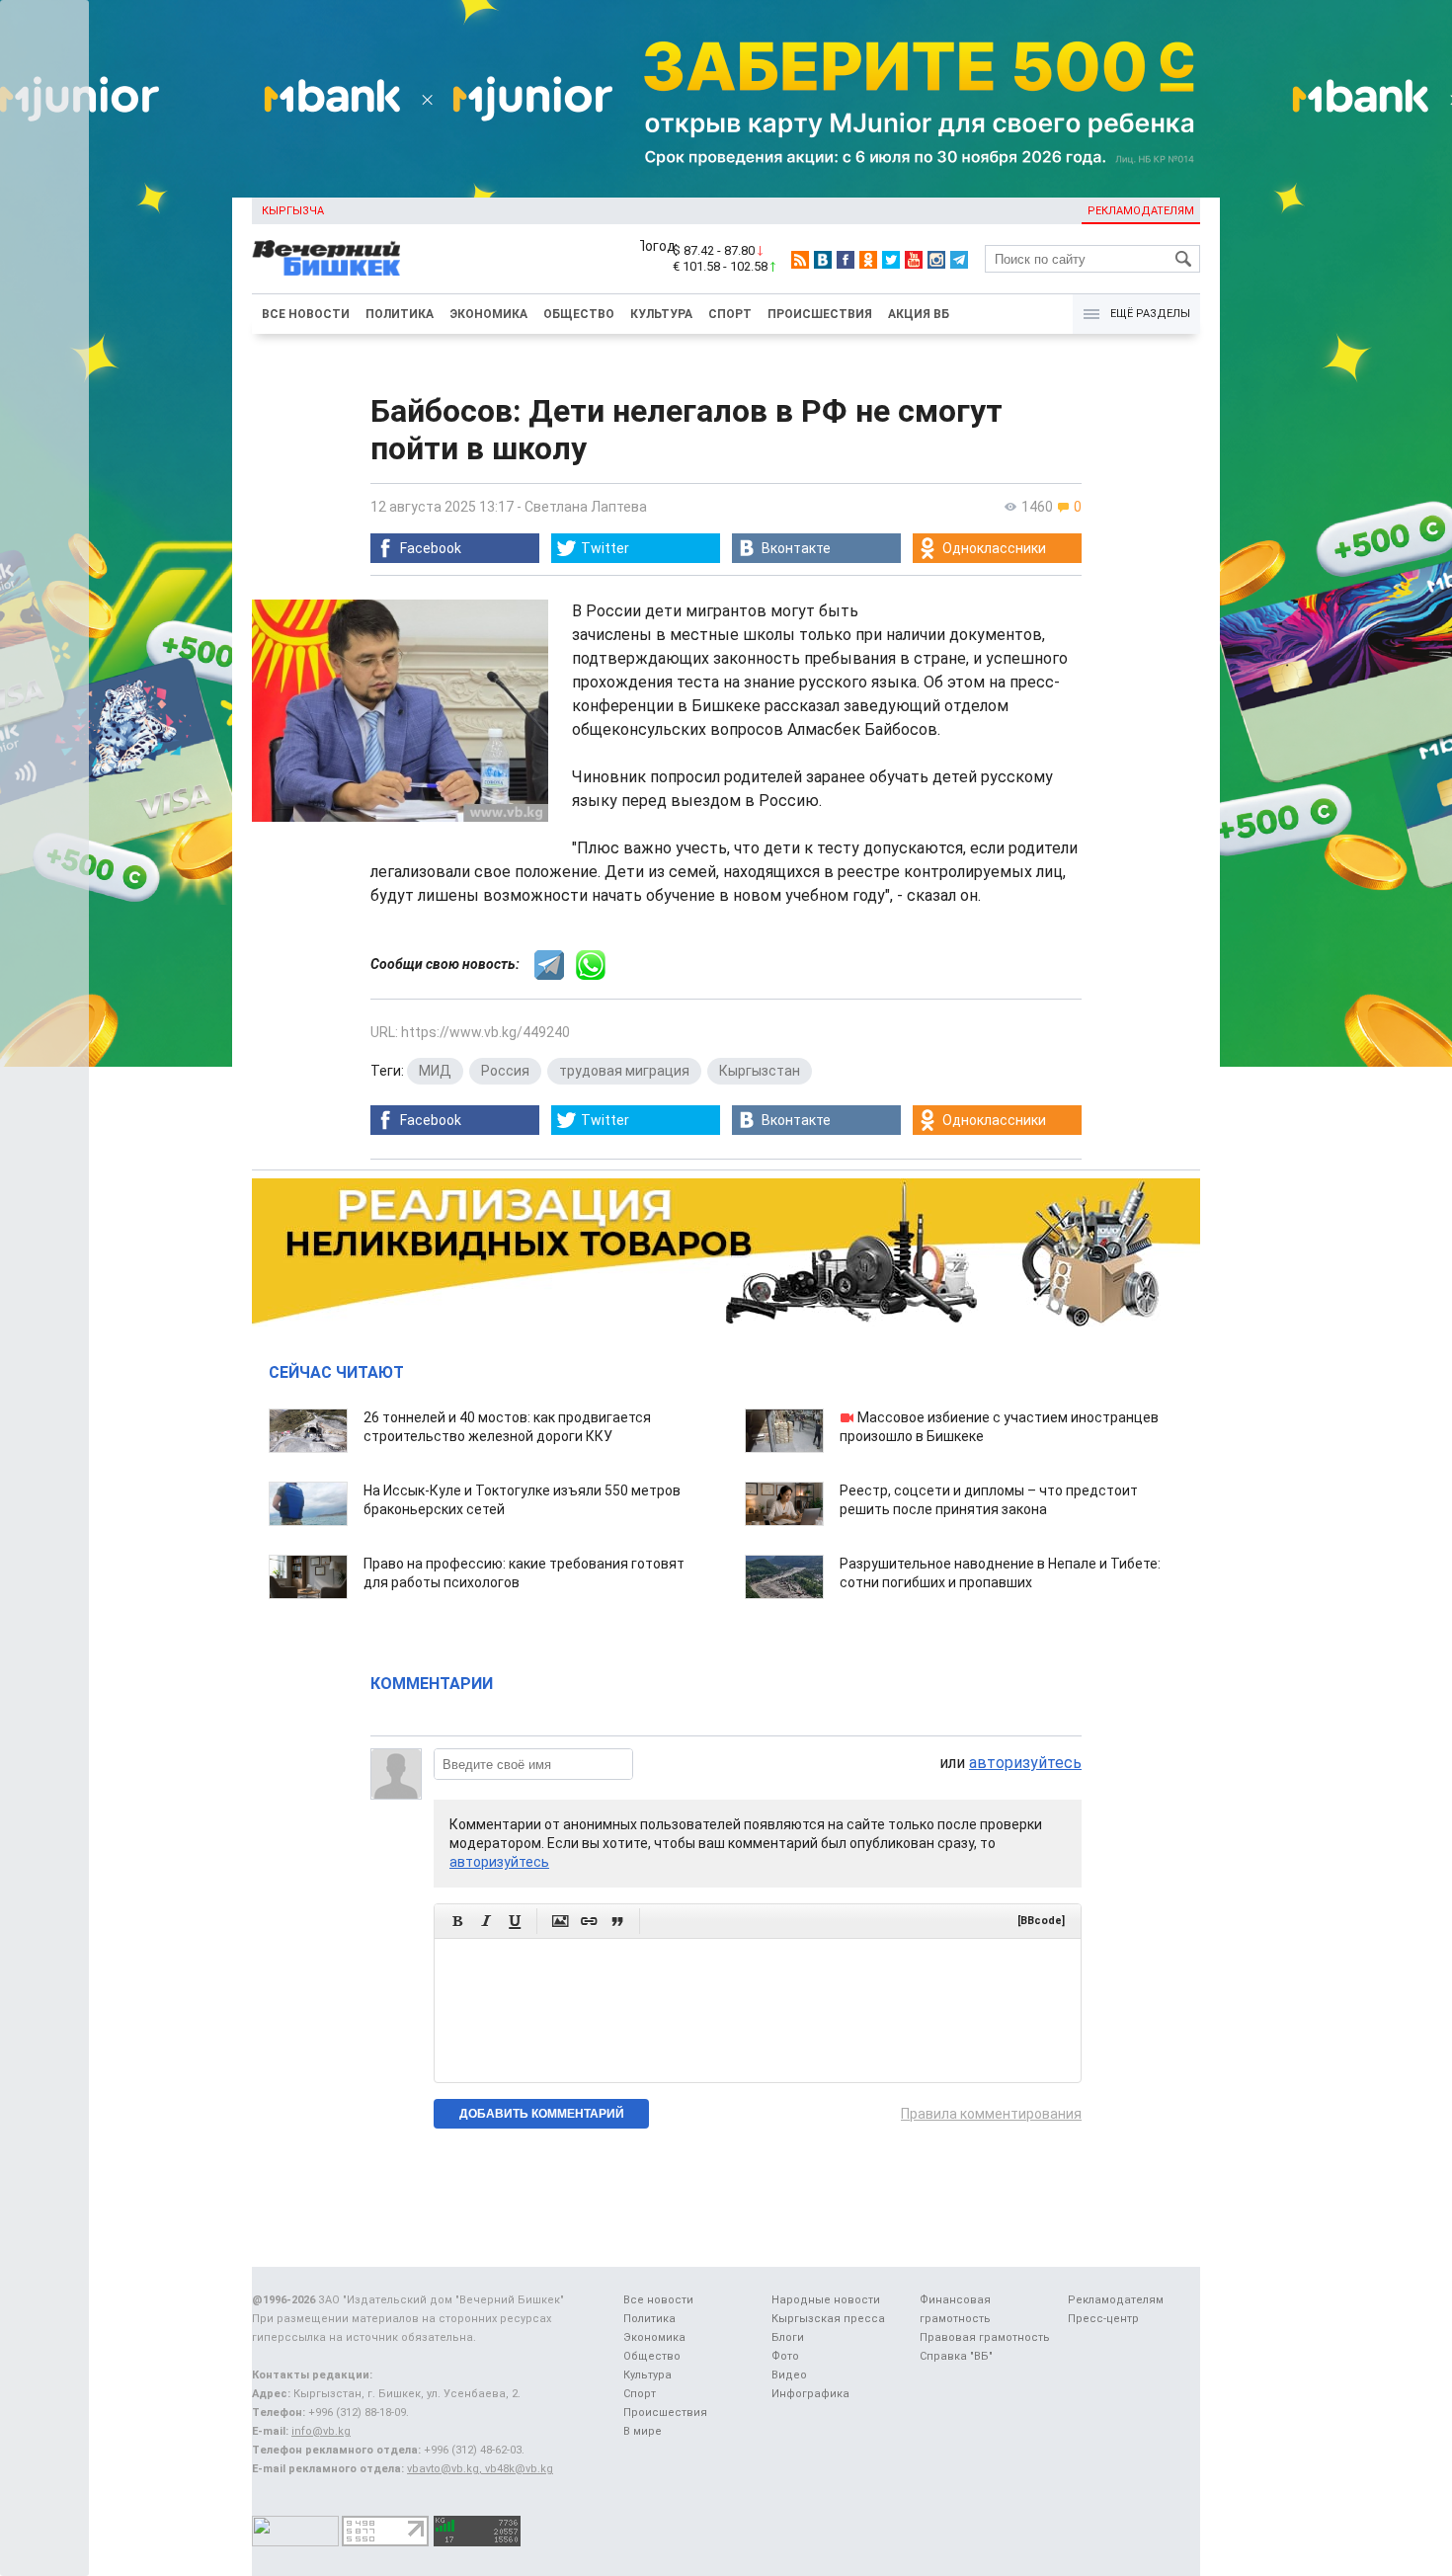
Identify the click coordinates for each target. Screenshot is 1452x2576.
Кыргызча (293, 211)
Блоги (788, 2337)
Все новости (306, 314)
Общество (579, 314)
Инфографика (810, 2394)
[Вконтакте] (823, 260)
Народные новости (826, 2300)
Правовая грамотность (985, 2337)
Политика (400, 314)
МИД (435, 1071)
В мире (643, 2431)
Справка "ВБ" (956, 2356)
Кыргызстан (760, 1071)
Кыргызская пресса (828, 2319)
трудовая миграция (624, 1071)
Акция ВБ (919, 314)
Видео (789, 2375)
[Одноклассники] (868, 260)
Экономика (488, 314)
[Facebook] (846, 260)
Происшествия (820, 314)
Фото (785, 2356)
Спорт (730, 314)
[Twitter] (891, 260)
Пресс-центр (1103, 2319)
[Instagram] (936, 260)
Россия (505, 1071)
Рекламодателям (1141, 211)
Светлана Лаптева (586, 507)
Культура (661, 314)
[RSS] (800, 260)
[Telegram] (959, 260)
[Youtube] (914, 260)
